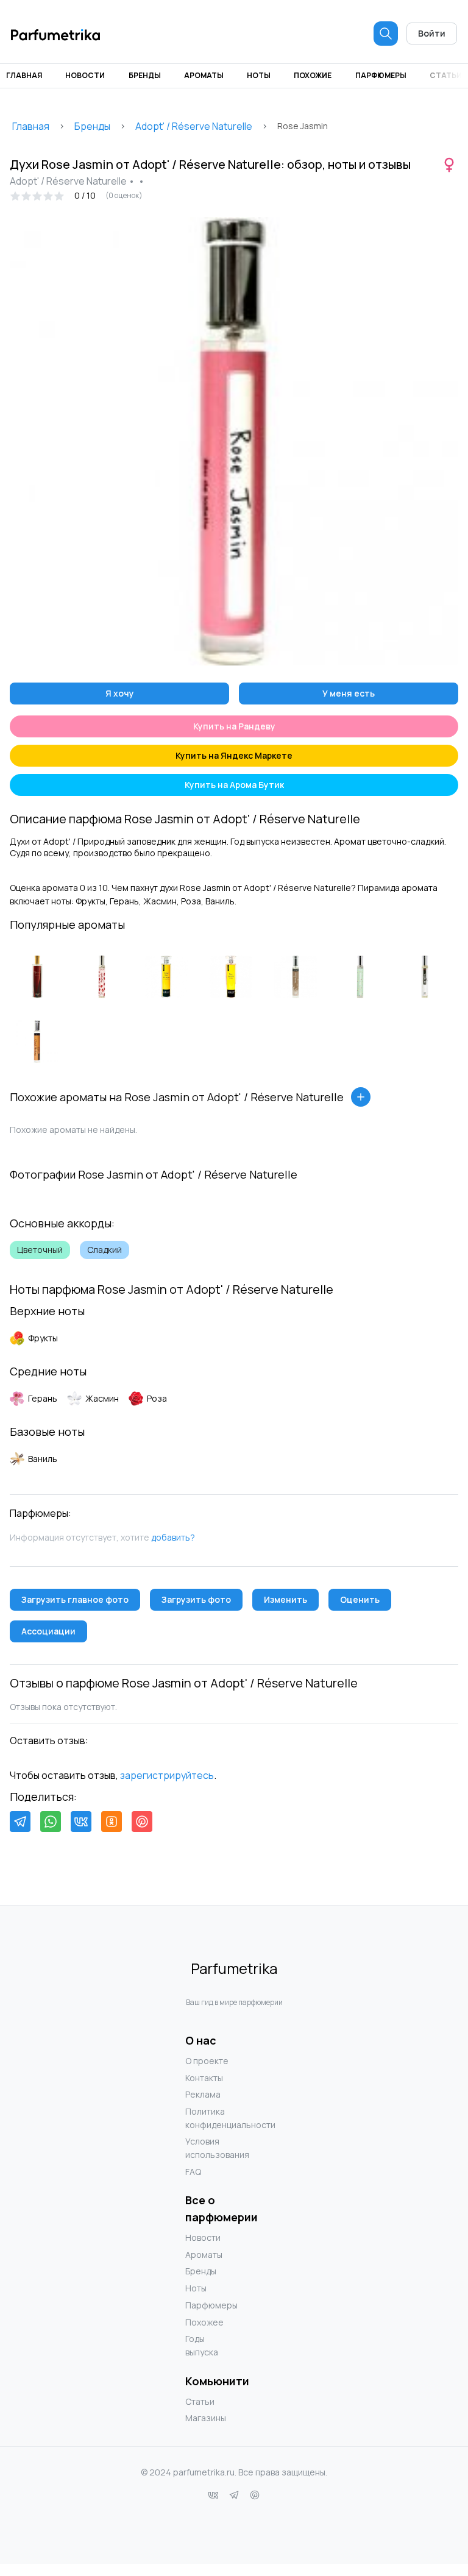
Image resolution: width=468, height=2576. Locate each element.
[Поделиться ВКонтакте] (81, 1822)
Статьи (446, 75)
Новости (85, 75)
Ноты (259, 75)
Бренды (145, 75)
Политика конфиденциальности (210, 2118)
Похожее (204, 2322)
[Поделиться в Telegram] (20, 1822)
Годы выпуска (202, 2345)
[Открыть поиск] (386, 34)
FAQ (193, 2172)
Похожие (313, 75)
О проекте (207, 2061)
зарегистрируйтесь (167, 1775)
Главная (24, 75)
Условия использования (210, 2148)
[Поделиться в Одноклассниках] (112, 1822)
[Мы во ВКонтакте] (213, 2495)
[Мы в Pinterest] (255, 2495)
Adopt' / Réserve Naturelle (194, 126)
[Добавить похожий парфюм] (361, 1097)
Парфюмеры (381, 75)
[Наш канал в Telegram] (234, 2495)
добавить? (173, 1537)
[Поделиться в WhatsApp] (51, 1822)
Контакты (204, 2078)
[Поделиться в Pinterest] (142, 1822)
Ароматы (204, 75)
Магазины (206, 2418)
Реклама (203, 2094)
